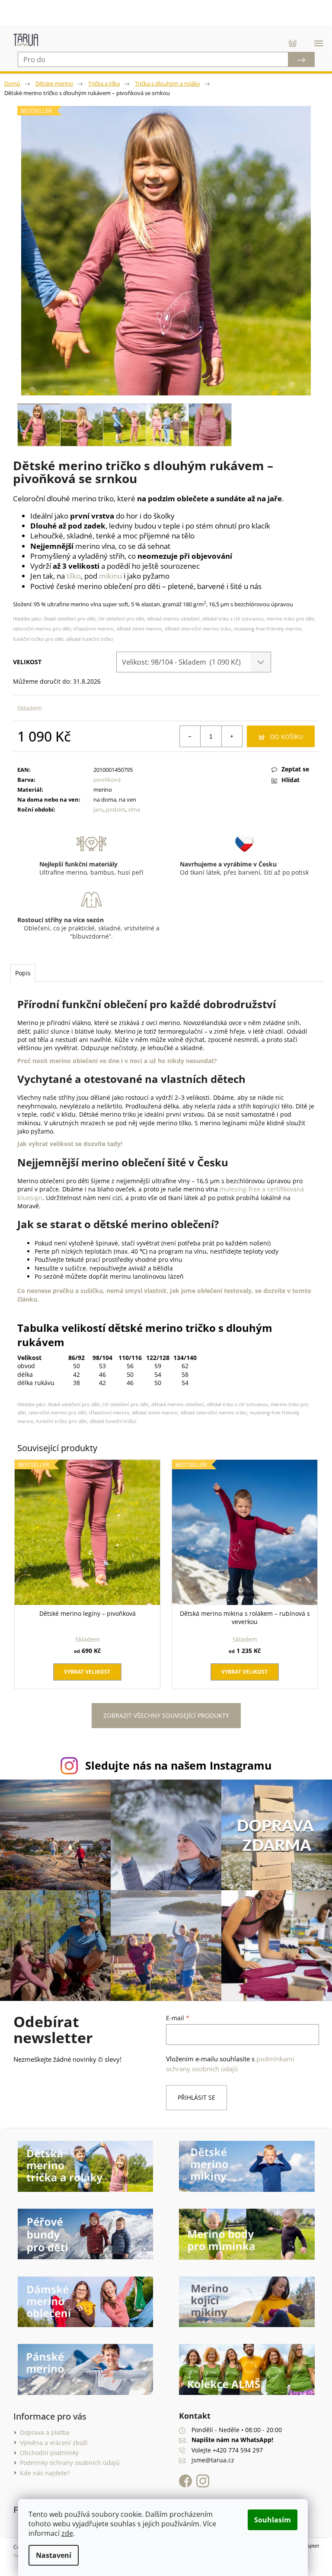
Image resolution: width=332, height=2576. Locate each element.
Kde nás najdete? (41, 2465)
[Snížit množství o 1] (184, 736)
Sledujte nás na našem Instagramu (175, 1762)
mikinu (110, 576)
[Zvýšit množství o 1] (225, 736)
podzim (114, 809)
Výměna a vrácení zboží (50, 2435)
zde (67, 2533)
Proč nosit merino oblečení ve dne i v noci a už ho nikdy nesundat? (117, 1061)
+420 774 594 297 (235, 2442)
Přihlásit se (193, 2090)
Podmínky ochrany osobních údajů (66, 2455)
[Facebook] (185, 2473)
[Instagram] (200, 2473)
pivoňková (105, 780)
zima (132, 809)
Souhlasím (273, 2520)
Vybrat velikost (86, 1668)
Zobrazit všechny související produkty (163, 1712)
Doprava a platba (41, 2425)
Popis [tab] (23, 973)
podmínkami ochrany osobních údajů (227, 2056)
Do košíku (280, 737)
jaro (97, 809)
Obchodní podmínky (46, 2445)
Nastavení (54, 2555)
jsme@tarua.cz (210, 2453)
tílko (74, 576)
